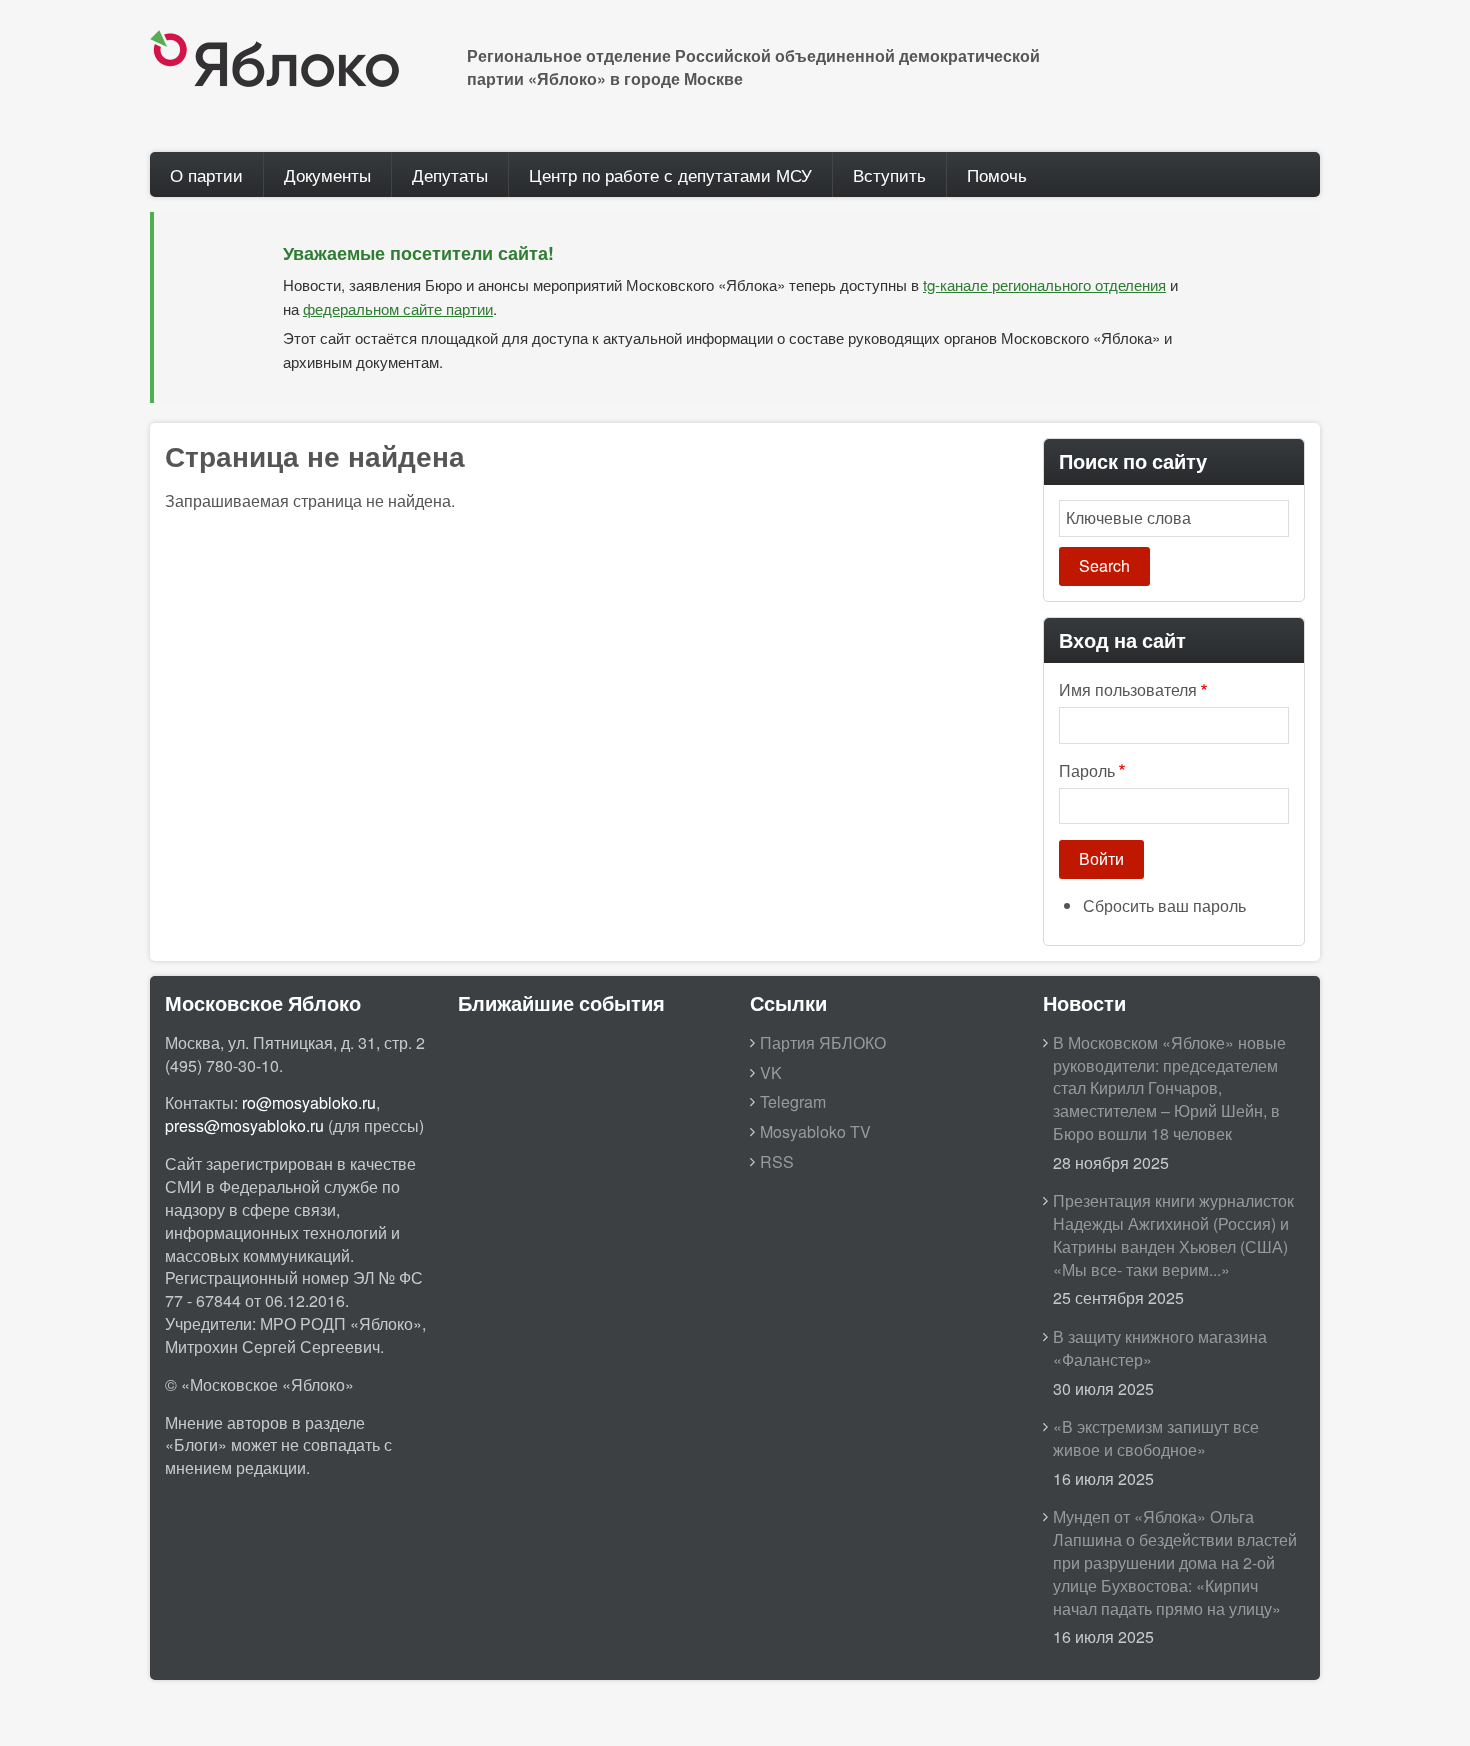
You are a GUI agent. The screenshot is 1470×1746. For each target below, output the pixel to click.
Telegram (793, 1101)
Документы (327, 174)
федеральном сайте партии (398, 308)
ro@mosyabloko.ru (309, 1102)
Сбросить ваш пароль (1164, 905)
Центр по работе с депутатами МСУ (670, 174)
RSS (777, 1161)
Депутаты (450, 174)
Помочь (997, 174)
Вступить (889, 174)
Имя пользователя (1128, 690)
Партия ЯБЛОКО (823, 1042)
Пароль (1087, 771)
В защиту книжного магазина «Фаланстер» (1160, 1348)
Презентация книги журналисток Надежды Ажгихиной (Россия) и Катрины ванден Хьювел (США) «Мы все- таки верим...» (1173, 1235)
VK (771, 1072)
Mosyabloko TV (815, 1131)
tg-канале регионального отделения (1044, 284)
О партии (206, 174)
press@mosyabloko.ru (244, 1125)
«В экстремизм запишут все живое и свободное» (1156, 1438)
